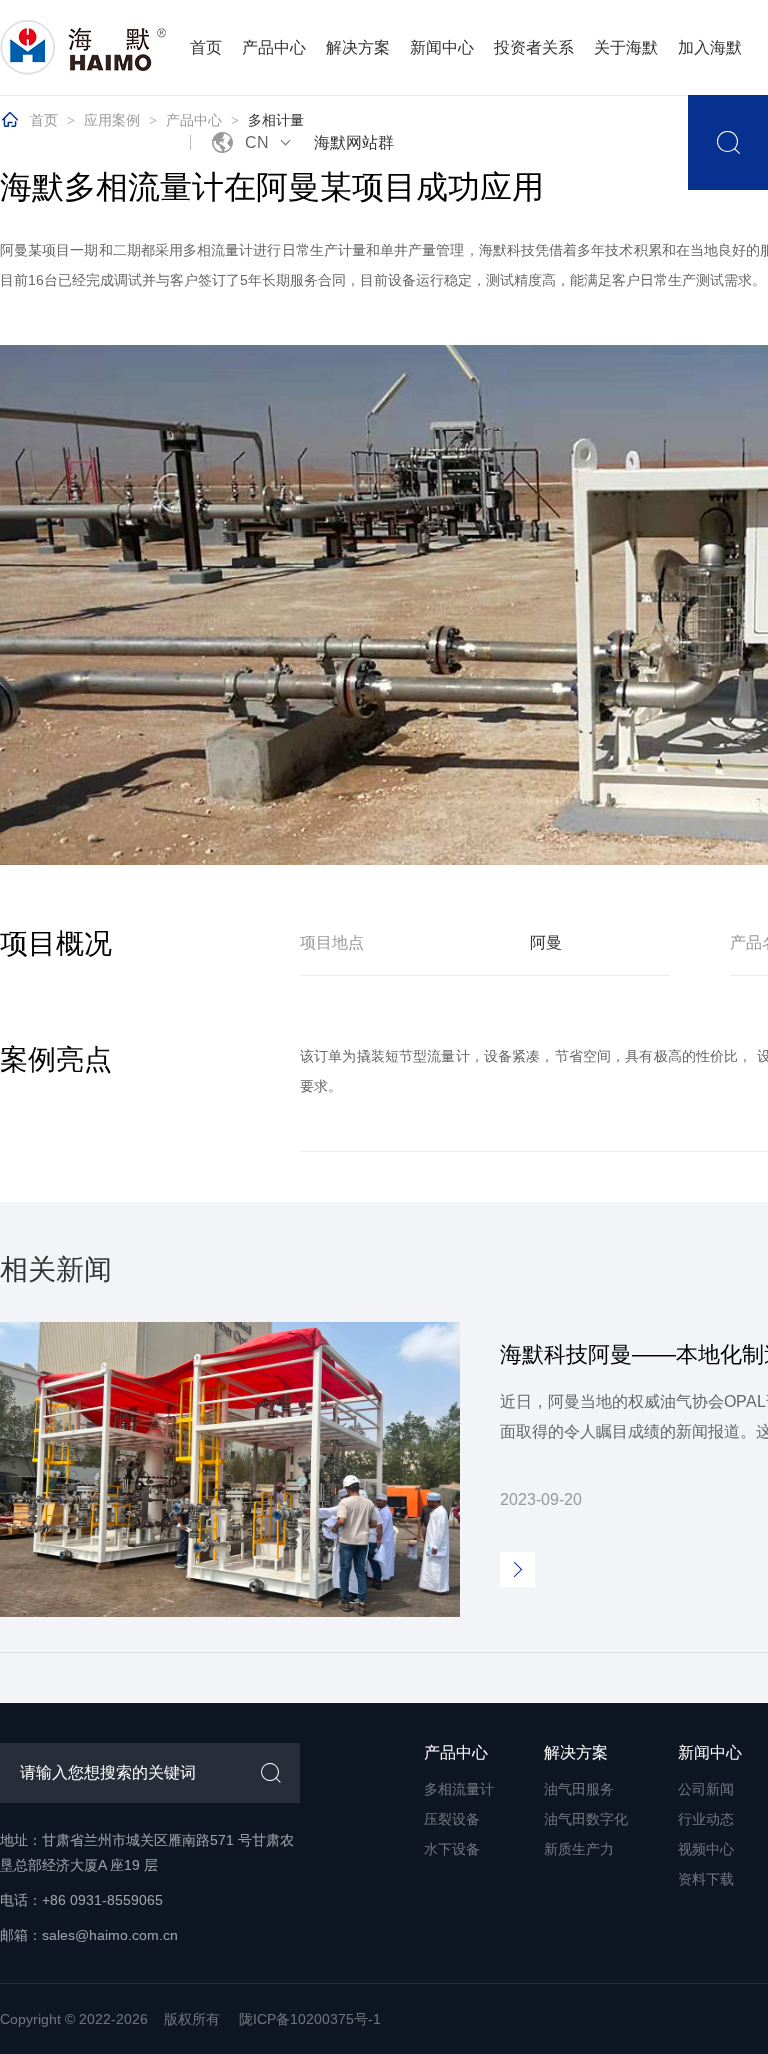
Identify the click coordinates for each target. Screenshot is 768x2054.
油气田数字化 (586, 1819)
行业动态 (706, 1819)
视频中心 (706, 1849)
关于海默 (626, 47)
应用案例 (112, 120)
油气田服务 (579, 1789)
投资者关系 (534, 47)
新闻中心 (442, 47)
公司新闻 (706, 1789)
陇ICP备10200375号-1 (310, 2019)
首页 (206, 47)
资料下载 (706, 1879)
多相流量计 (459, 1789)
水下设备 (452, 1849)
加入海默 (710, 47)
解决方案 (358, 47)
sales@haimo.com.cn (110, 1935)
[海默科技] (85, 47)
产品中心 (274, 47)
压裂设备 (452, 1819)
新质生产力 (579, 1849)
